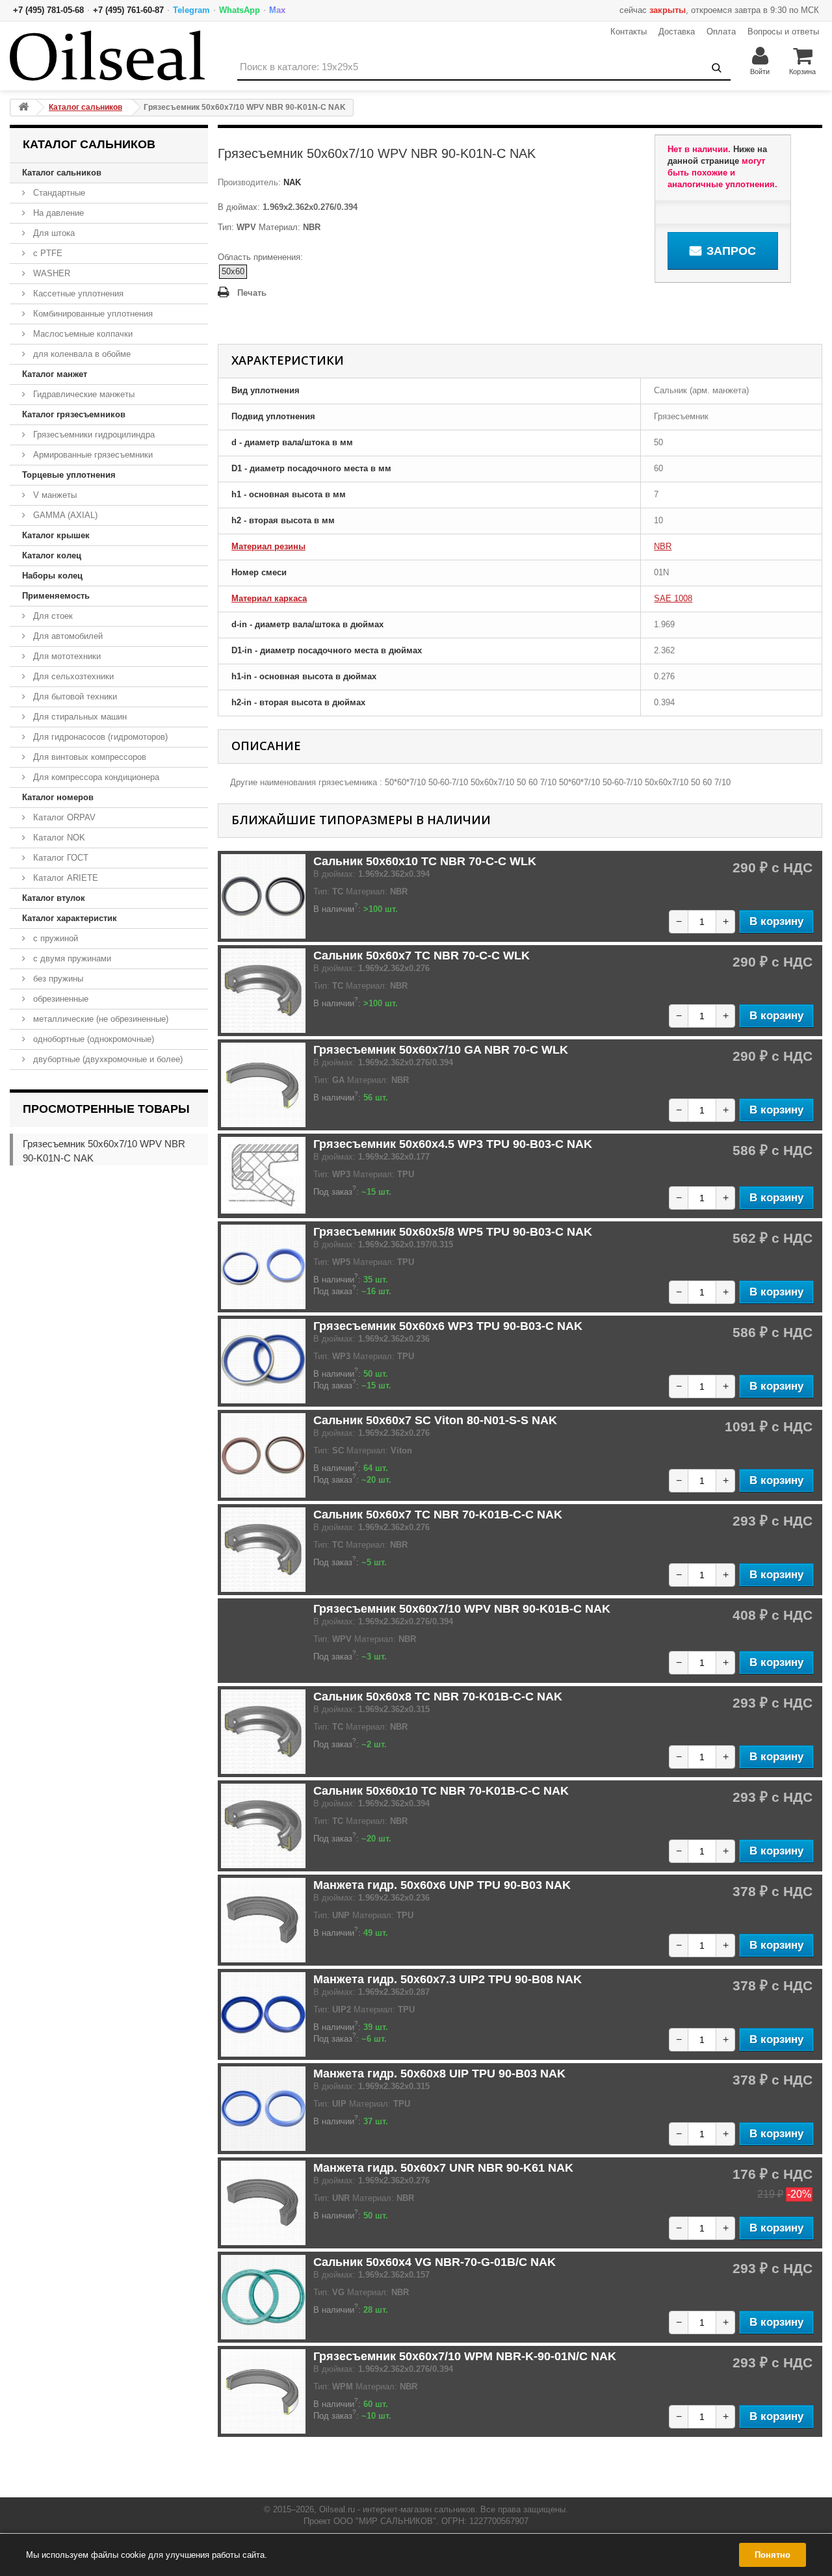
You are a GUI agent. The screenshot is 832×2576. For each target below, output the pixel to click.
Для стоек (52, 616)
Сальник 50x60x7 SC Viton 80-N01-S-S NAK (435, 1420)
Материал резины (268, 546)
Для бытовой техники (74, 696)
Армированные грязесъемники (92, 455)
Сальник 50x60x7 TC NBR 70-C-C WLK (422, 956)
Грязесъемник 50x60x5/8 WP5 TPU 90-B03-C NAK (453, 1232)
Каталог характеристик (70, 918)
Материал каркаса (269, 598)
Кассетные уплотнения (77, 293)
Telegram (191, 10)
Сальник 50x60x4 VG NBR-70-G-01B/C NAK (435, 2262)
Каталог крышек (56, 535)
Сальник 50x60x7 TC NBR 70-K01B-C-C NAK (438, 1515)
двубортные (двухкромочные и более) (107, 1059)
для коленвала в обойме (81, 354)
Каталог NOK (58, 838)
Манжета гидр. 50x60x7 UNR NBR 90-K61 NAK (443, 2168)
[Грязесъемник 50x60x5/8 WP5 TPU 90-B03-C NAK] (263, 1267)
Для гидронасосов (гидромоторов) (99, 737)
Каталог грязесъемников (74, 414)
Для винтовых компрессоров (88, 757)
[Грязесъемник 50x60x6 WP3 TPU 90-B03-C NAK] (263, 1361)
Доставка (677, 32)
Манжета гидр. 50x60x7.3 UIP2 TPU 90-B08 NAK (448, 1979)
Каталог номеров (58, 797)
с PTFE (46, 253)
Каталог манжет (55, 374)
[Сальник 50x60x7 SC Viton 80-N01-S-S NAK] (263, 1455)
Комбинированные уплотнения (92, 314)
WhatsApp (240, 10)
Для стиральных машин (79, 717)
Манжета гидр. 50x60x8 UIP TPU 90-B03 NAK (439, 2074)
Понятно (773, 2555)
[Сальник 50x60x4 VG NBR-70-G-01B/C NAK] (263, 2297)
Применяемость (56, 596)
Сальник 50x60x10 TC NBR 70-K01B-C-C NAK (441, 1791)
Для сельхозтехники (72, 676)
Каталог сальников (62, 173)
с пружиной (54, 938)
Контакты (629, 32)
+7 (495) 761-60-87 (128, 10)
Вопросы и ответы (783, 32)
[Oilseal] (107, 56)
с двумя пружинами (71, 958)
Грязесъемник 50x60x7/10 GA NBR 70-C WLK (441, 1050)
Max (277, 10)
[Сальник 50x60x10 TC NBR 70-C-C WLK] (263, 896)
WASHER (50, 273)
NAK (291, 182)
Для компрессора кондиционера (95, 777)
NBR (663, 546)
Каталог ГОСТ (59, 858)
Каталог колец (52, 555)
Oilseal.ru (337, 2509)
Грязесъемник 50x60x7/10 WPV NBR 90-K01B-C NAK (462, 1609)
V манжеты (54, 495)
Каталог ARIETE (64, 878)
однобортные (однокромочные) (92, 1039)
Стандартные (58, 193)
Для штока (53, 233)
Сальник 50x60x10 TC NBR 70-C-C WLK (425, 861)
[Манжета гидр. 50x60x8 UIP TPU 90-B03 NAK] (263, 2109)
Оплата (721, 32)
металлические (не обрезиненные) (99, 1019)
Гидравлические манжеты (83, 394)
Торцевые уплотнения (69, 475)
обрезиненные (59, 999)
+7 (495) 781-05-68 (48, 10)
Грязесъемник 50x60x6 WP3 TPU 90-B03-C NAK (448, 1326)
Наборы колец (52, 576)
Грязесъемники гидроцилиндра (93, 435)
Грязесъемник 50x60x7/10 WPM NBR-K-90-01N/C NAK (465, 2356)
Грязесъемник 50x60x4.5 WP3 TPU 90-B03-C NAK (453, 1144)
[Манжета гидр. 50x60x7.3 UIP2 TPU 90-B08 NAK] (263, 2014)
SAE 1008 (673, 598)
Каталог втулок (54, 898)
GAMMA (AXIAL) (64, 515)
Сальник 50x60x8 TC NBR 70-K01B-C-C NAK (438, 1697)
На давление (57, 213)
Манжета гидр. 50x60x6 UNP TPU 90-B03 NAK (442, 1885)
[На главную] (23, 108)
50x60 (233, 271)
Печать (252, 293)
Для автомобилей (67, 636)
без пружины (57, 979)
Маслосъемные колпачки (82, 334)
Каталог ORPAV (63, 817)
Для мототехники (66, 656)
